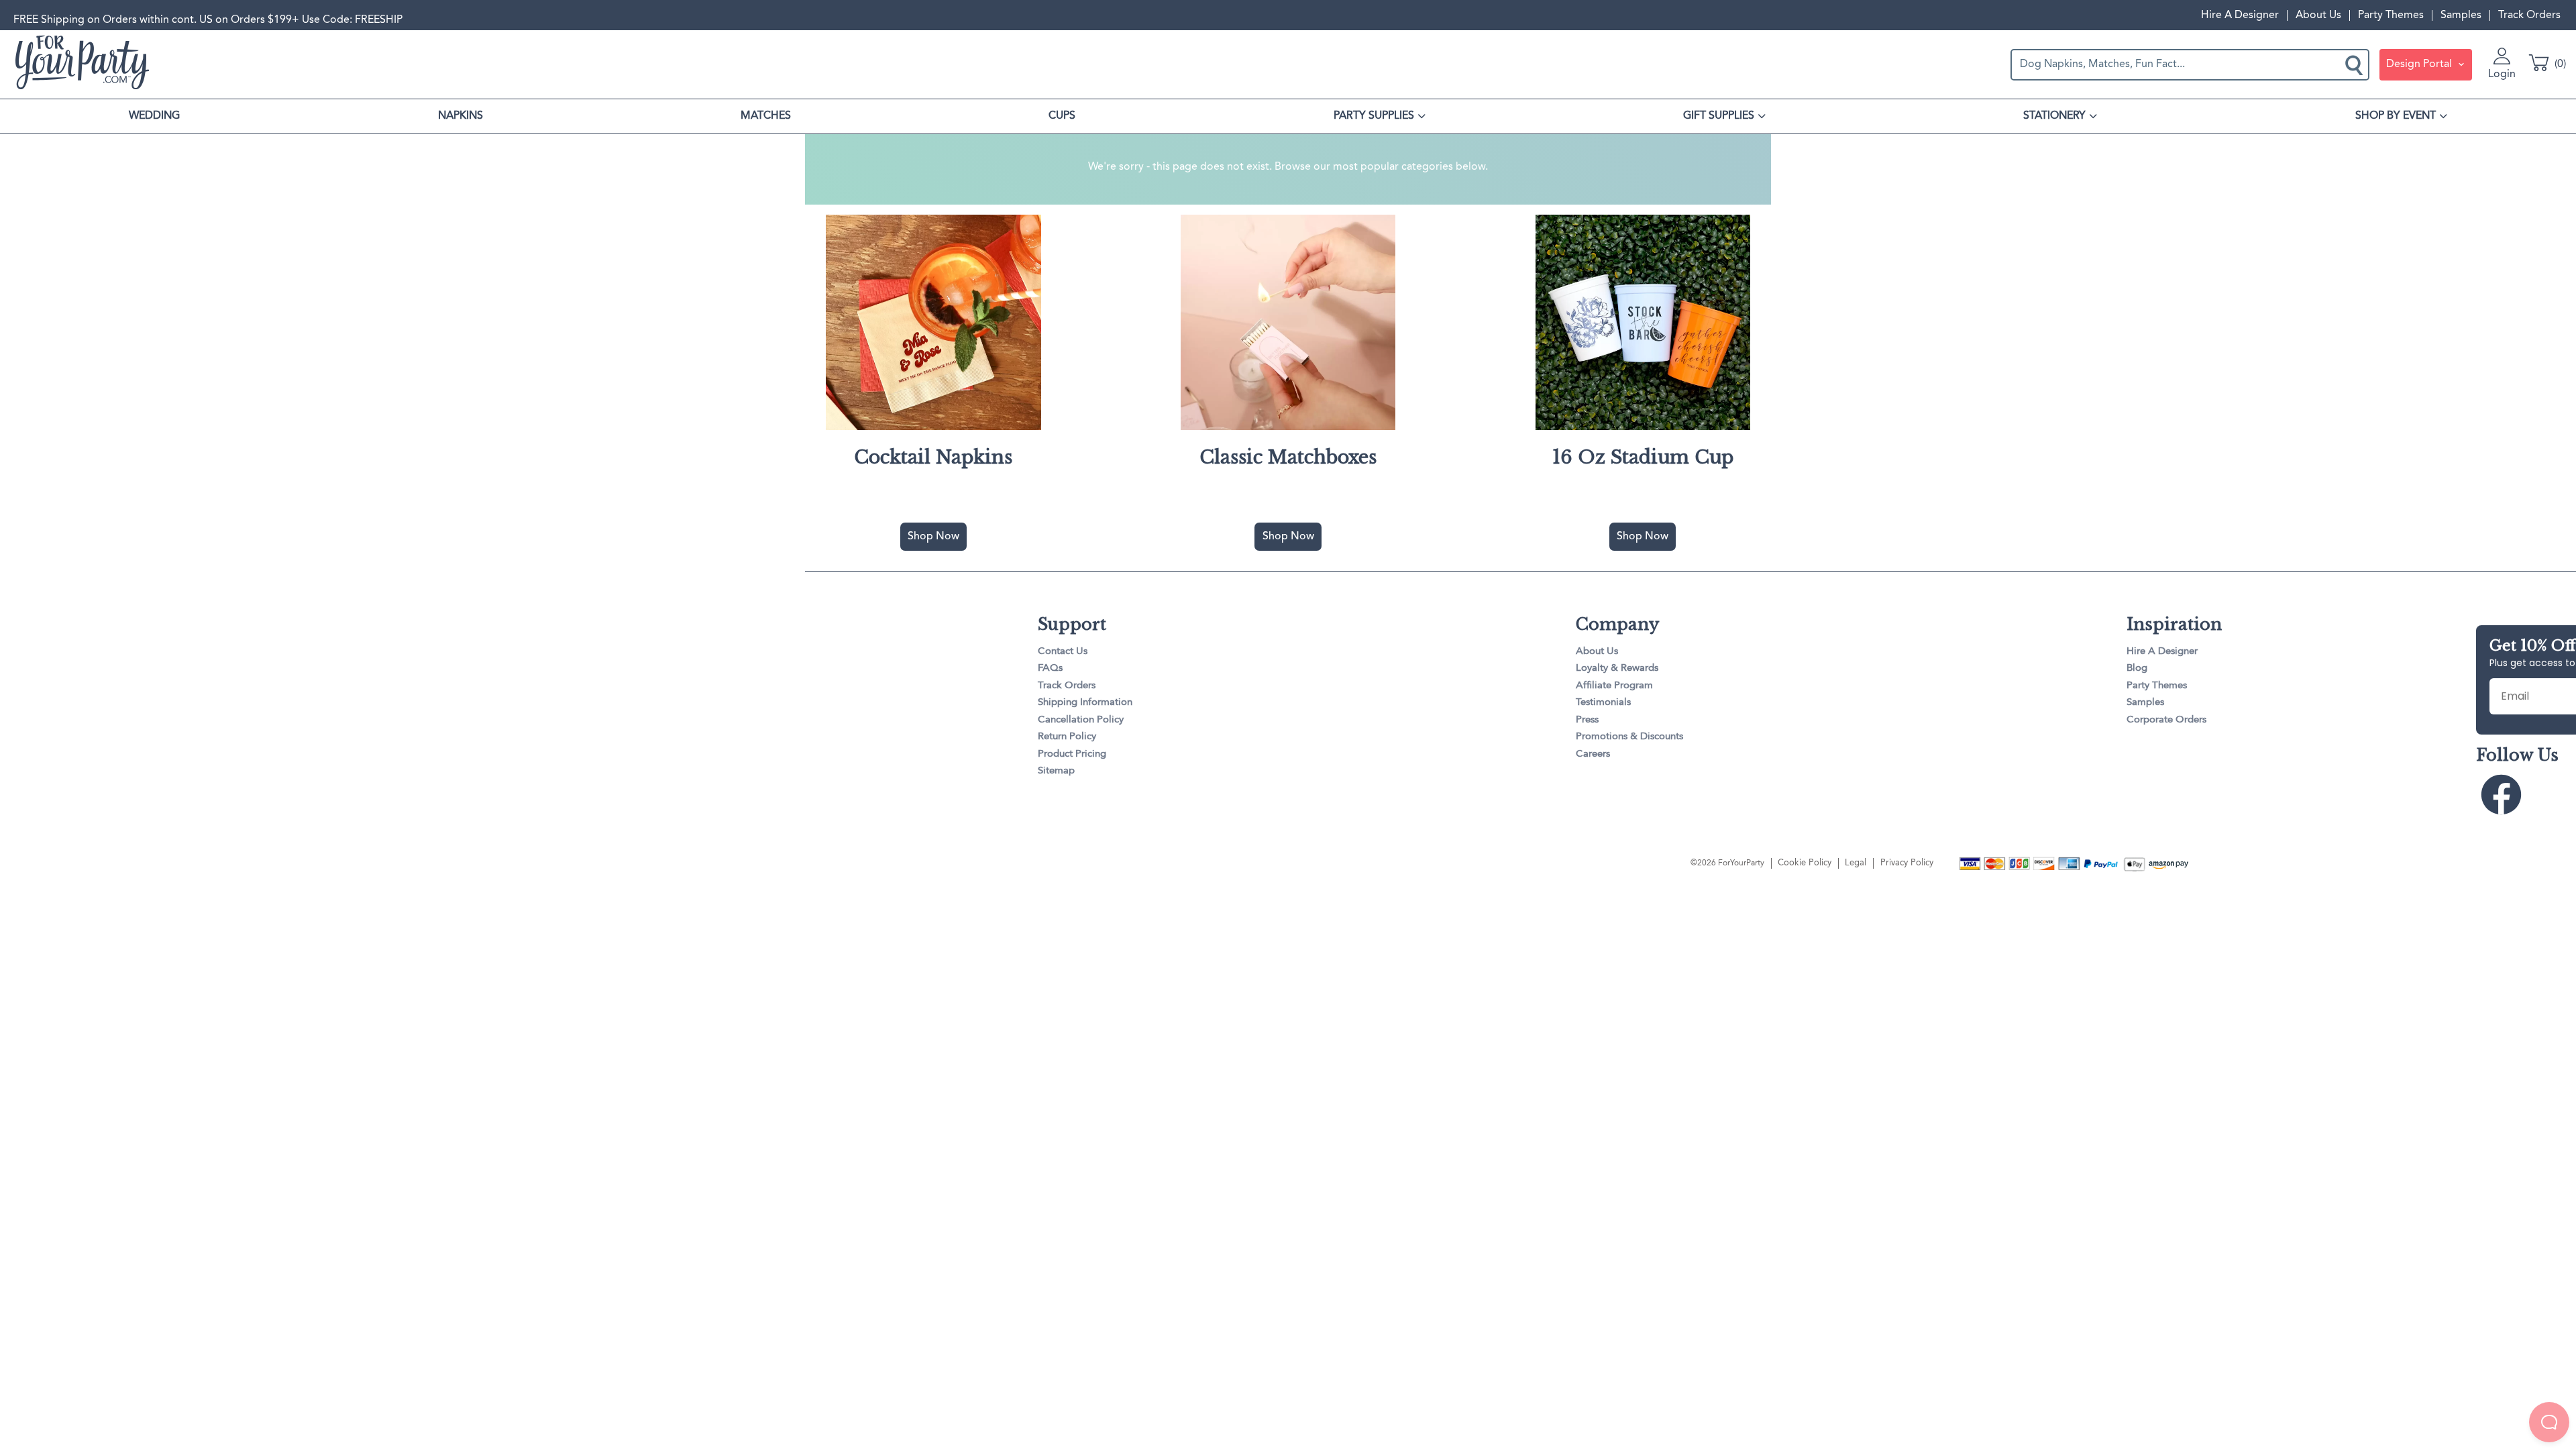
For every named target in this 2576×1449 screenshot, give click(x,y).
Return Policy (1067, 737)
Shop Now (933, 537)
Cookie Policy (1805, 863)
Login (2502, 74)
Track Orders (2529, 15)
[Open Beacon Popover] (2549, 1422)
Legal (1856, 863)
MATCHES (766, 116)
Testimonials (1603, 703)
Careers (1593, 754)
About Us (2318, 15)
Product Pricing (1072, 754)
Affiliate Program (1614, 686)
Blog (2137, 668)
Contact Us (1063, 652)
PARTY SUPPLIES (1374, 116)
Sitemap (1056, 771)
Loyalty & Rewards (1617, 668)
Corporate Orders (2166, 720)
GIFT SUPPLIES (1719, 116)
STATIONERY (2054, 116)
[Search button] (2355, 64)
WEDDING (154, 116)
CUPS (1062, 116)
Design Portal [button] (2420, 64)
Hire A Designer (2240, 15)
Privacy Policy (1907, 863)
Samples (2461, 15)
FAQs (1050, 668)
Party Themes (2391, 15)
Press (1587, 720)
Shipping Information (1085, 703)
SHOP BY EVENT (2396, 116)
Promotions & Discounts (1629, 737)
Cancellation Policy (1081, 720)
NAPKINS (461, 116)
